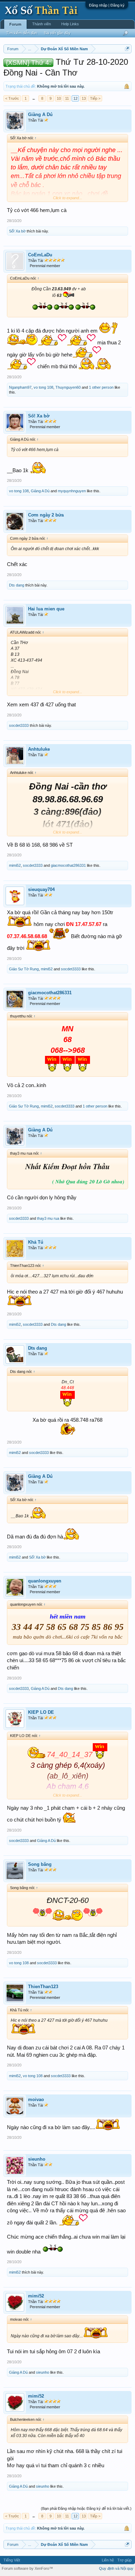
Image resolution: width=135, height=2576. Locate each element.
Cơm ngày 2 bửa (46, 515)
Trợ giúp (124, 2560)
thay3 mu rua (48, 1218)
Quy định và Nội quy (116, 2568)
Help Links (70, 24)
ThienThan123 (43, 1987)
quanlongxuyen (45, 1581)
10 (59, 98)
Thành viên (42, 24)
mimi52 (15, 865)
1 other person (101, 387)
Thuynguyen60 (68, 387)
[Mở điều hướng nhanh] (127, 49)
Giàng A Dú (40, 114)
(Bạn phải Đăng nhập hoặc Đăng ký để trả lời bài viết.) (86, 2508)
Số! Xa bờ (17, 231)
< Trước (12, 98)
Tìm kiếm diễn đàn (22, 33)
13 (84, 98)
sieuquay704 (41, 889)
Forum (15, 24)
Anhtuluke (39, 749)
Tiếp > (95, 98)
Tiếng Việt (12, 2560)
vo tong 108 (43, 387)
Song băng (40, 1864)
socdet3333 (19, 725)
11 (67, 98)
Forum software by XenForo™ (27, 2568)
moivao (36, 2099)
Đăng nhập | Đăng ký (107, 5)
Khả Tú (36, 1242)
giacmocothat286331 (68, 865)
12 (75, 98)
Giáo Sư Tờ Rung (24, 969)
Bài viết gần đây (57, 33)
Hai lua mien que (46, 609)
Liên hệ (108, 2560)
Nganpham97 (20, 387)
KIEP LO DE (41, 1712)
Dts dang (17, 585)
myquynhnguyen (72, 491)
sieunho (37, 2159)
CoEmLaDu (40, 255)
